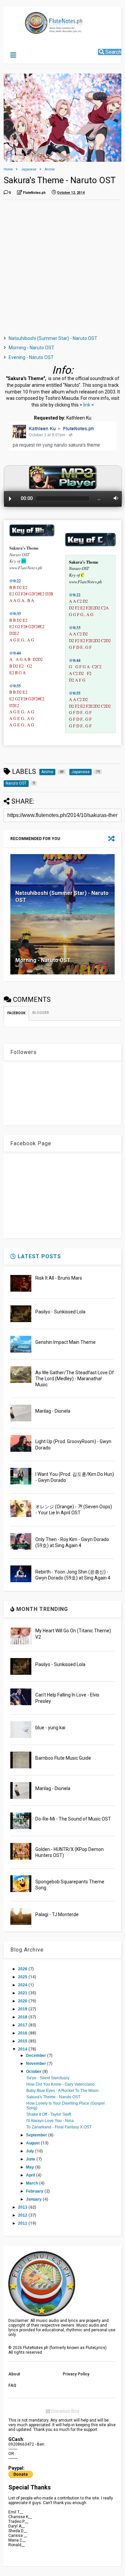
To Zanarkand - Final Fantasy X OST (59, 2127)
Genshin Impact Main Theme (65, 1342)
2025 (23, 1977)
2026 (23, 1969)
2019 (23, 2009)
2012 (23, 2215)
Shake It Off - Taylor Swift (49, 2114)
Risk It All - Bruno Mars (59, 1278)
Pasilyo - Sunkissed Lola (60, 1312)
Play (10, 499)
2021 (23, 1993)
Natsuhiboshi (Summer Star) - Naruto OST (53, 338)
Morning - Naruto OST (31, 348)
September (37, 2135)
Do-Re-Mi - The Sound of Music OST (73, 1819)
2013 (23, 2207)
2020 (23, 2001)
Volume (114, 498)
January (34, 2199)
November (36, 2064)
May (30, 2167)
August (33, 2143)
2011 (23, 2223)
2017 (23, 2025)
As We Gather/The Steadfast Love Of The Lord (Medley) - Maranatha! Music (75, 1379)
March (32, 2183)
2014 (23, 2049)
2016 (23, 2033)
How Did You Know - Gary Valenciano (60, 2084)
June (31, 2159)
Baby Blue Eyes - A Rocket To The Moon (62, 2091)
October (34, 2072)
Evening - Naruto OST (31, 357)
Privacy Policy (76, 2374)
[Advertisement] (62, 268)
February (35, 2191)
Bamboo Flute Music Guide (63, 1758)
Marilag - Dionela (53, 1411)
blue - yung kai (50, 1728)
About (14, 2374)
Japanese (29, 169)
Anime (50, 169)
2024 (23, 1985)
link (87, 405)
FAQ (12, 2385)
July (30, 2151)
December (36, 2056)
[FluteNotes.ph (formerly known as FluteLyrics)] (40, 31)
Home (8, 169)
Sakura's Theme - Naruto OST (53, 2097)
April (31, 2175)
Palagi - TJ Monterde (57, 1914)
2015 (23, 2041)
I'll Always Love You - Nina (50, 2121)
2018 (23, 2017)
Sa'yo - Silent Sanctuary (48, 2078)
